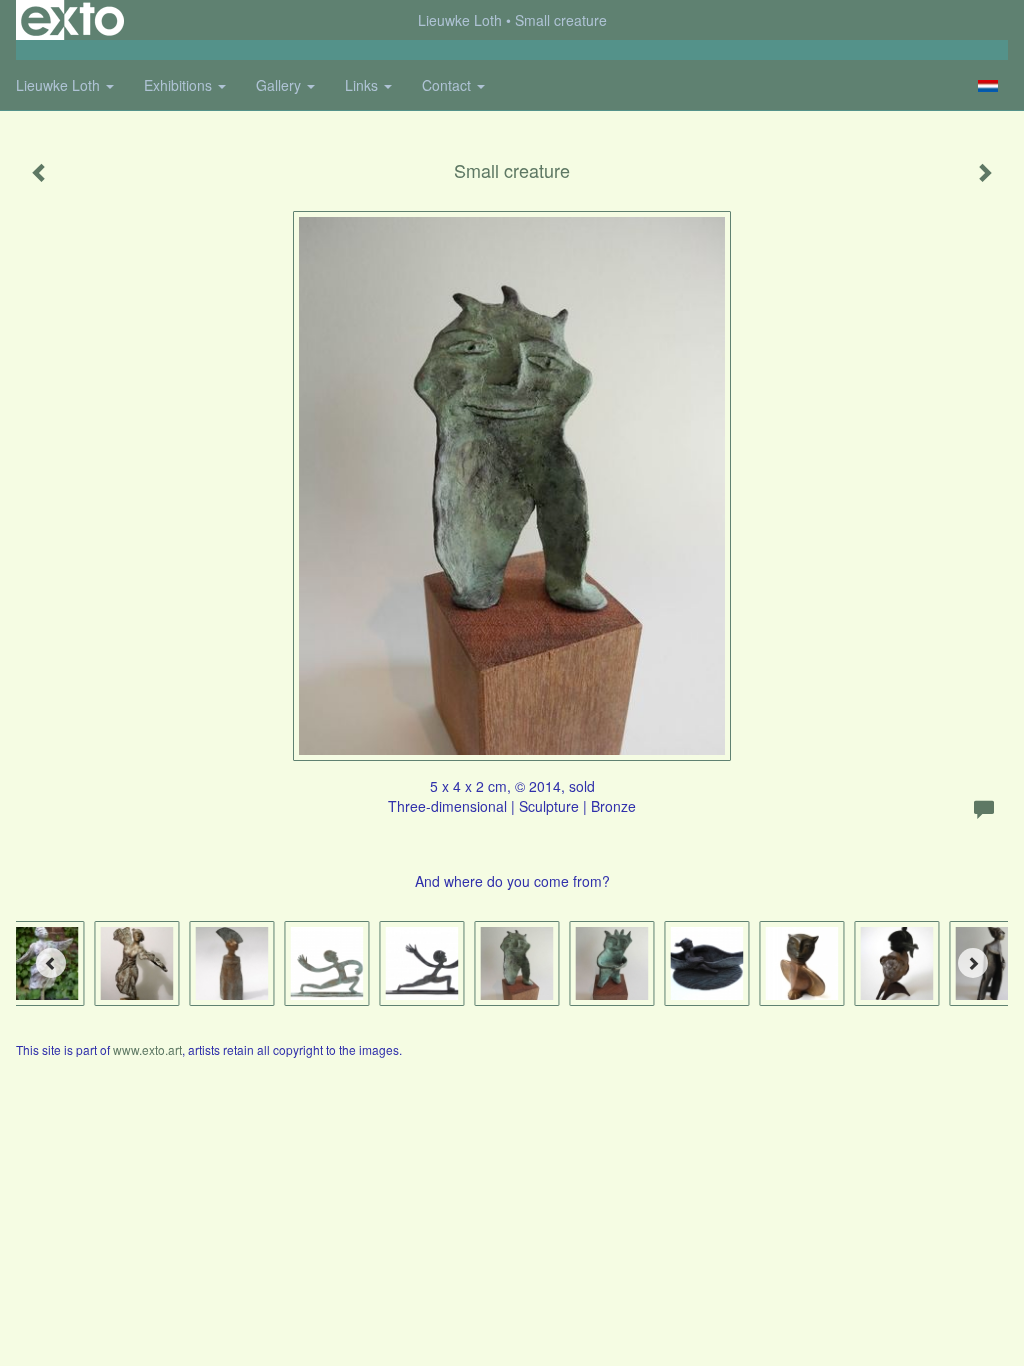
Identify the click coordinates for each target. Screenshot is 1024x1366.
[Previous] (51, 963)
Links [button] (363, 85)
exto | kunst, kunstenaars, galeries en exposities (72, 20)
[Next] (973, 963)
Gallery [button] (280, 85)
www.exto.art (147, 1049)
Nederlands (987, 86)
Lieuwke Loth (460, 20)
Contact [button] (448, 85)
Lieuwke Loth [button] (60, 85)
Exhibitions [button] (180, 85)
